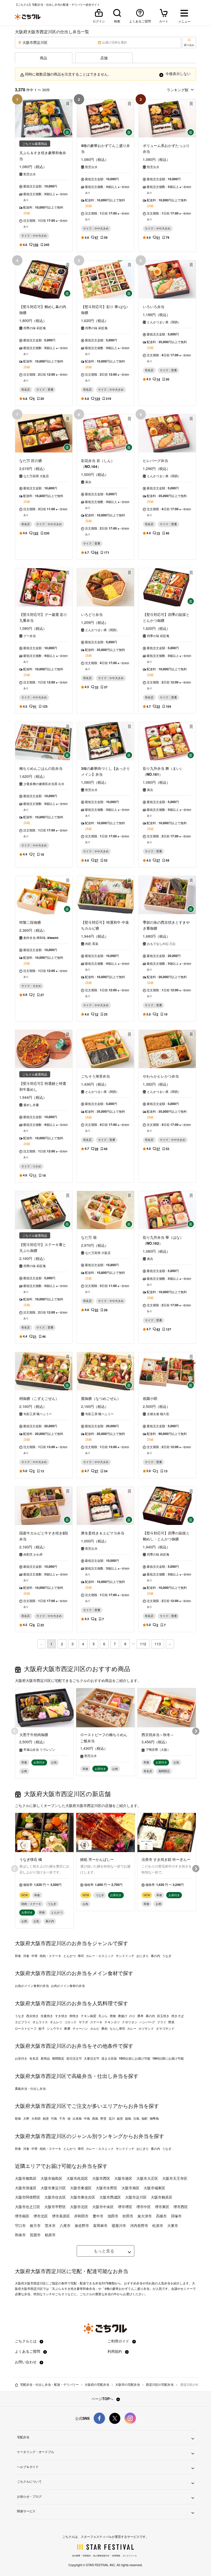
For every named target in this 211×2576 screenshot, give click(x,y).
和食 (18, 1956)
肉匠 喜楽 (92, 944)
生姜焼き (47, 2016)
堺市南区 (22, 2216)
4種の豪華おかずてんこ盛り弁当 (105, 148)
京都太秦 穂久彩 (158, 1414)
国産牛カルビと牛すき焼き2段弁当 (44, 1536)
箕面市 (35, 2235)
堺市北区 (41, 2216)
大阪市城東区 (154, 2188)
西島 (95, 2118)
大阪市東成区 (81, 2188)
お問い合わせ (26, 2362)
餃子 (42, 2028)
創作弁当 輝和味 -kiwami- (41, 938)
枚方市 (35, 2225)
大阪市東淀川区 (53, 2188)
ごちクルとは (26, 2341)
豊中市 (98, 2216)
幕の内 (155, 1956)
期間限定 (58, 2058)
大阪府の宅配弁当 (97, 2384)
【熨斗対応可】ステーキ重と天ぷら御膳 (43, 1247)
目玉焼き (163, 2016)
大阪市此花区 (77, 2178)
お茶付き (21, 2058)
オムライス (40, 2022)
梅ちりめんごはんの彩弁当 (41, 768)
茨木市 (50, 2225)
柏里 (46, 2118)
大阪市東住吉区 (83, 2197)
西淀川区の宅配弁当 (160, 2384)
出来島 (77, 2118)
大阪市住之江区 (28, 2207)
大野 (26, 2118)
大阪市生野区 (107, 2188)
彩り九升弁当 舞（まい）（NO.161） (163, 771)
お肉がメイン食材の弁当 (68, 1986)
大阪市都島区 (26, 2178)
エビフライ (23, 2022)
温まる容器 (109, 2058)
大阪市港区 (123, 2178)
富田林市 (100, 2225)
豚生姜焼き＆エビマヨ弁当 (103, 1533)
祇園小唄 (150, 1398)
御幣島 (154, 2118)
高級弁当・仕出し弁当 (30, 2088)
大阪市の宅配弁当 (128, 2384)
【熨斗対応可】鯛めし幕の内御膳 (43, 309)
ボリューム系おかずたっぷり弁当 (166, 148)
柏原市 (50, 2235)
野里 (103, 2118)
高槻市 (161, 2216)
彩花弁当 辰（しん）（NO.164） (98, 463)
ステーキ (96, 2022)
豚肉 (104, 2028)
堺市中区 (144, 2207)
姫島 (128, 2118)
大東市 (173, 2225)
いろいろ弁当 (154, 307)
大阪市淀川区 (136, 2197)
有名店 (34, 2058)
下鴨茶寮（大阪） (158, 1749)
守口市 (20, 2225)
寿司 (81, 1956)
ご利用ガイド (119, 2341)
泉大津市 (145, 2216)
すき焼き (61, 2016)
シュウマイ (55, 2028)
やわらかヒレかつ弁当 (161, 1076)
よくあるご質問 (28, 2351)
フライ (162, 2022)
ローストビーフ (26, 2028)
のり (132, 2016)
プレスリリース (130, 2556)
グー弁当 (30, 636)
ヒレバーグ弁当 (155, 460)
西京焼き (32, 2016)
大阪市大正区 (147, 2178)
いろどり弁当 (92, 614)
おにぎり (143, 1956)
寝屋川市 (119, 2225)
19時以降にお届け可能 (168, 2058)
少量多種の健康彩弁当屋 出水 (44, 784)
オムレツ (56, 2022)
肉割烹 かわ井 (33, 1554)
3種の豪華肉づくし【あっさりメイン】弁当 (105, 771)
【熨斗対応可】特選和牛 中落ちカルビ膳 (105, 925)
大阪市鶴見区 (162, 2197)
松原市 (158, 2225)
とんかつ (69, 1956)
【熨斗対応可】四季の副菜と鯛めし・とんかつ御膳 (166, 1536)
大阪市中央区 (103, 2207)
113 (158, 1644)
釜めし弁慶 (31, 1105)
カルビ (95, 2028)
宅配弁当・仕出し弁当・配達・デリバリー (49, 2384)
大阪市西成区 (110, 2197)
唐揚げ (122, 2016)
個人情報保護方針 (101, 2556)
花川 (112, 2118)
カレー (132, 2028)
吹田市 (128, 2216)
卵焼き (74, 2016)
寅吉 (88, 482)
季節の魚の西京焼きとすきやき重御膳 (166, 925)
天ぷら (103, 2016)
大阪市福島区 (51, 2178)
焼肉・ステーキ (50, 1956)
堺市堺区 (125, 2207)
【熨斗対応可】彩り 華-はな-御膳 (104, 309)
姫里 (120, 2118)
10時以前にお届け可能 (135, 2058)
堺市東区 (162, 2207)
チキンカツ (112, 2022)
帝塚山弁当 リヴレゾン (39, 1749)
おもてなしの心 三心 (161, 944)
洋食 (26, 1956)
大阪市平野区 (55, 2207)
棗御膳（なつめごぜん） (101, 1398)
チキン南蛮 (89, 2016)
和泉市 (20, 2235)
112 (143, 1644)
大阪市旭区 (130, 2188)
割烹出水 (30, 174)
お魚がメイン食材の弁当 (32, 1986)
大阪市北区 (79, 2207)
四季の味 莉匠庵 (35, 328)
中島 (87, 2118)
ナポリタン (130, 2022)
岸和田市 (81, 2216)
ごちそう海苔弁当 (95, 1076)
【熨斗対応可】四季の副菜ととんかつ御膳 (166, 617)
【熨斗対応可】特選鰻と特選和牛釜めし (43, 1086)
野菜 (171, 2022)
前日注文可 (74, 2058)
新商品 (45, 2058)
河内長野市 (139, 2225)
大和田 (36, 2118)
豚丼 (140, 2016)
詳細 (27, 213)
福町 (145, 2118)
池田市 (113, 2216)
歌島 (18, 2118)
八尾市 (65, 2225)
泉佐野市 (82, 2225)
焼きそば (178, 2016)
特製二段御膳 (30, 922)
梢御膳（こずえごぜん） (39, 1398)
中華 (34, 1956)
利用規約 (115, 2351)
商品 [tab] (43, 58)
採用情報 (116, 2556)
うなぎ (167, 1956)
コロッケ (71, 2022)
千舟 (62, 2118)
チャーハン (80, 2028)
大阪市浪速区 (26, 2188)
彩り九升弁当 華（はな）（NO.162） (163, 1240)
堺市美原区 (61, 2216)
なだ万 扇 (89, 1237)
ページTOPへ (103, 2399)
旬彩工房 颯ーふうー (38, 1414)
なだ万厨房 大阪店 (36, 476)
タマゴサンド (165, 2028)
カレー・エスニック (100, 1956)
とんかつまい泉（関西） (164, 322)
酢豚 (67, 2028)
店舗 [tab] (104, 58)
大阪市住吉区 (55, 2197)
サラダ (83, 2022)
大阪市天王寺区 (175, 2178)
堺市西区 (181, 2207)
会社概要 (76, 2556)
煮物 (113, 2016)
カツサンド (146, 2028)
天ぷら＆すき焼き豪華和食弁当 (43, 156)
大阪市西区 (101, 2178)
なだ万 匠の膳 (31, 460)
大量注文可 (92, 2058)
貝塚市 (176, 2216)
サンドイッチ (125, 1956)
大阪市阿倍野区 (28, 2197)
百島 (136, 2118)
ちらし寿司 (117, 2028)
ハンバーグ (147, 2022)
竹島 (54, 2118)
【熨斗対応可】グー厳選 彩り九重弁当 (43, 617)
